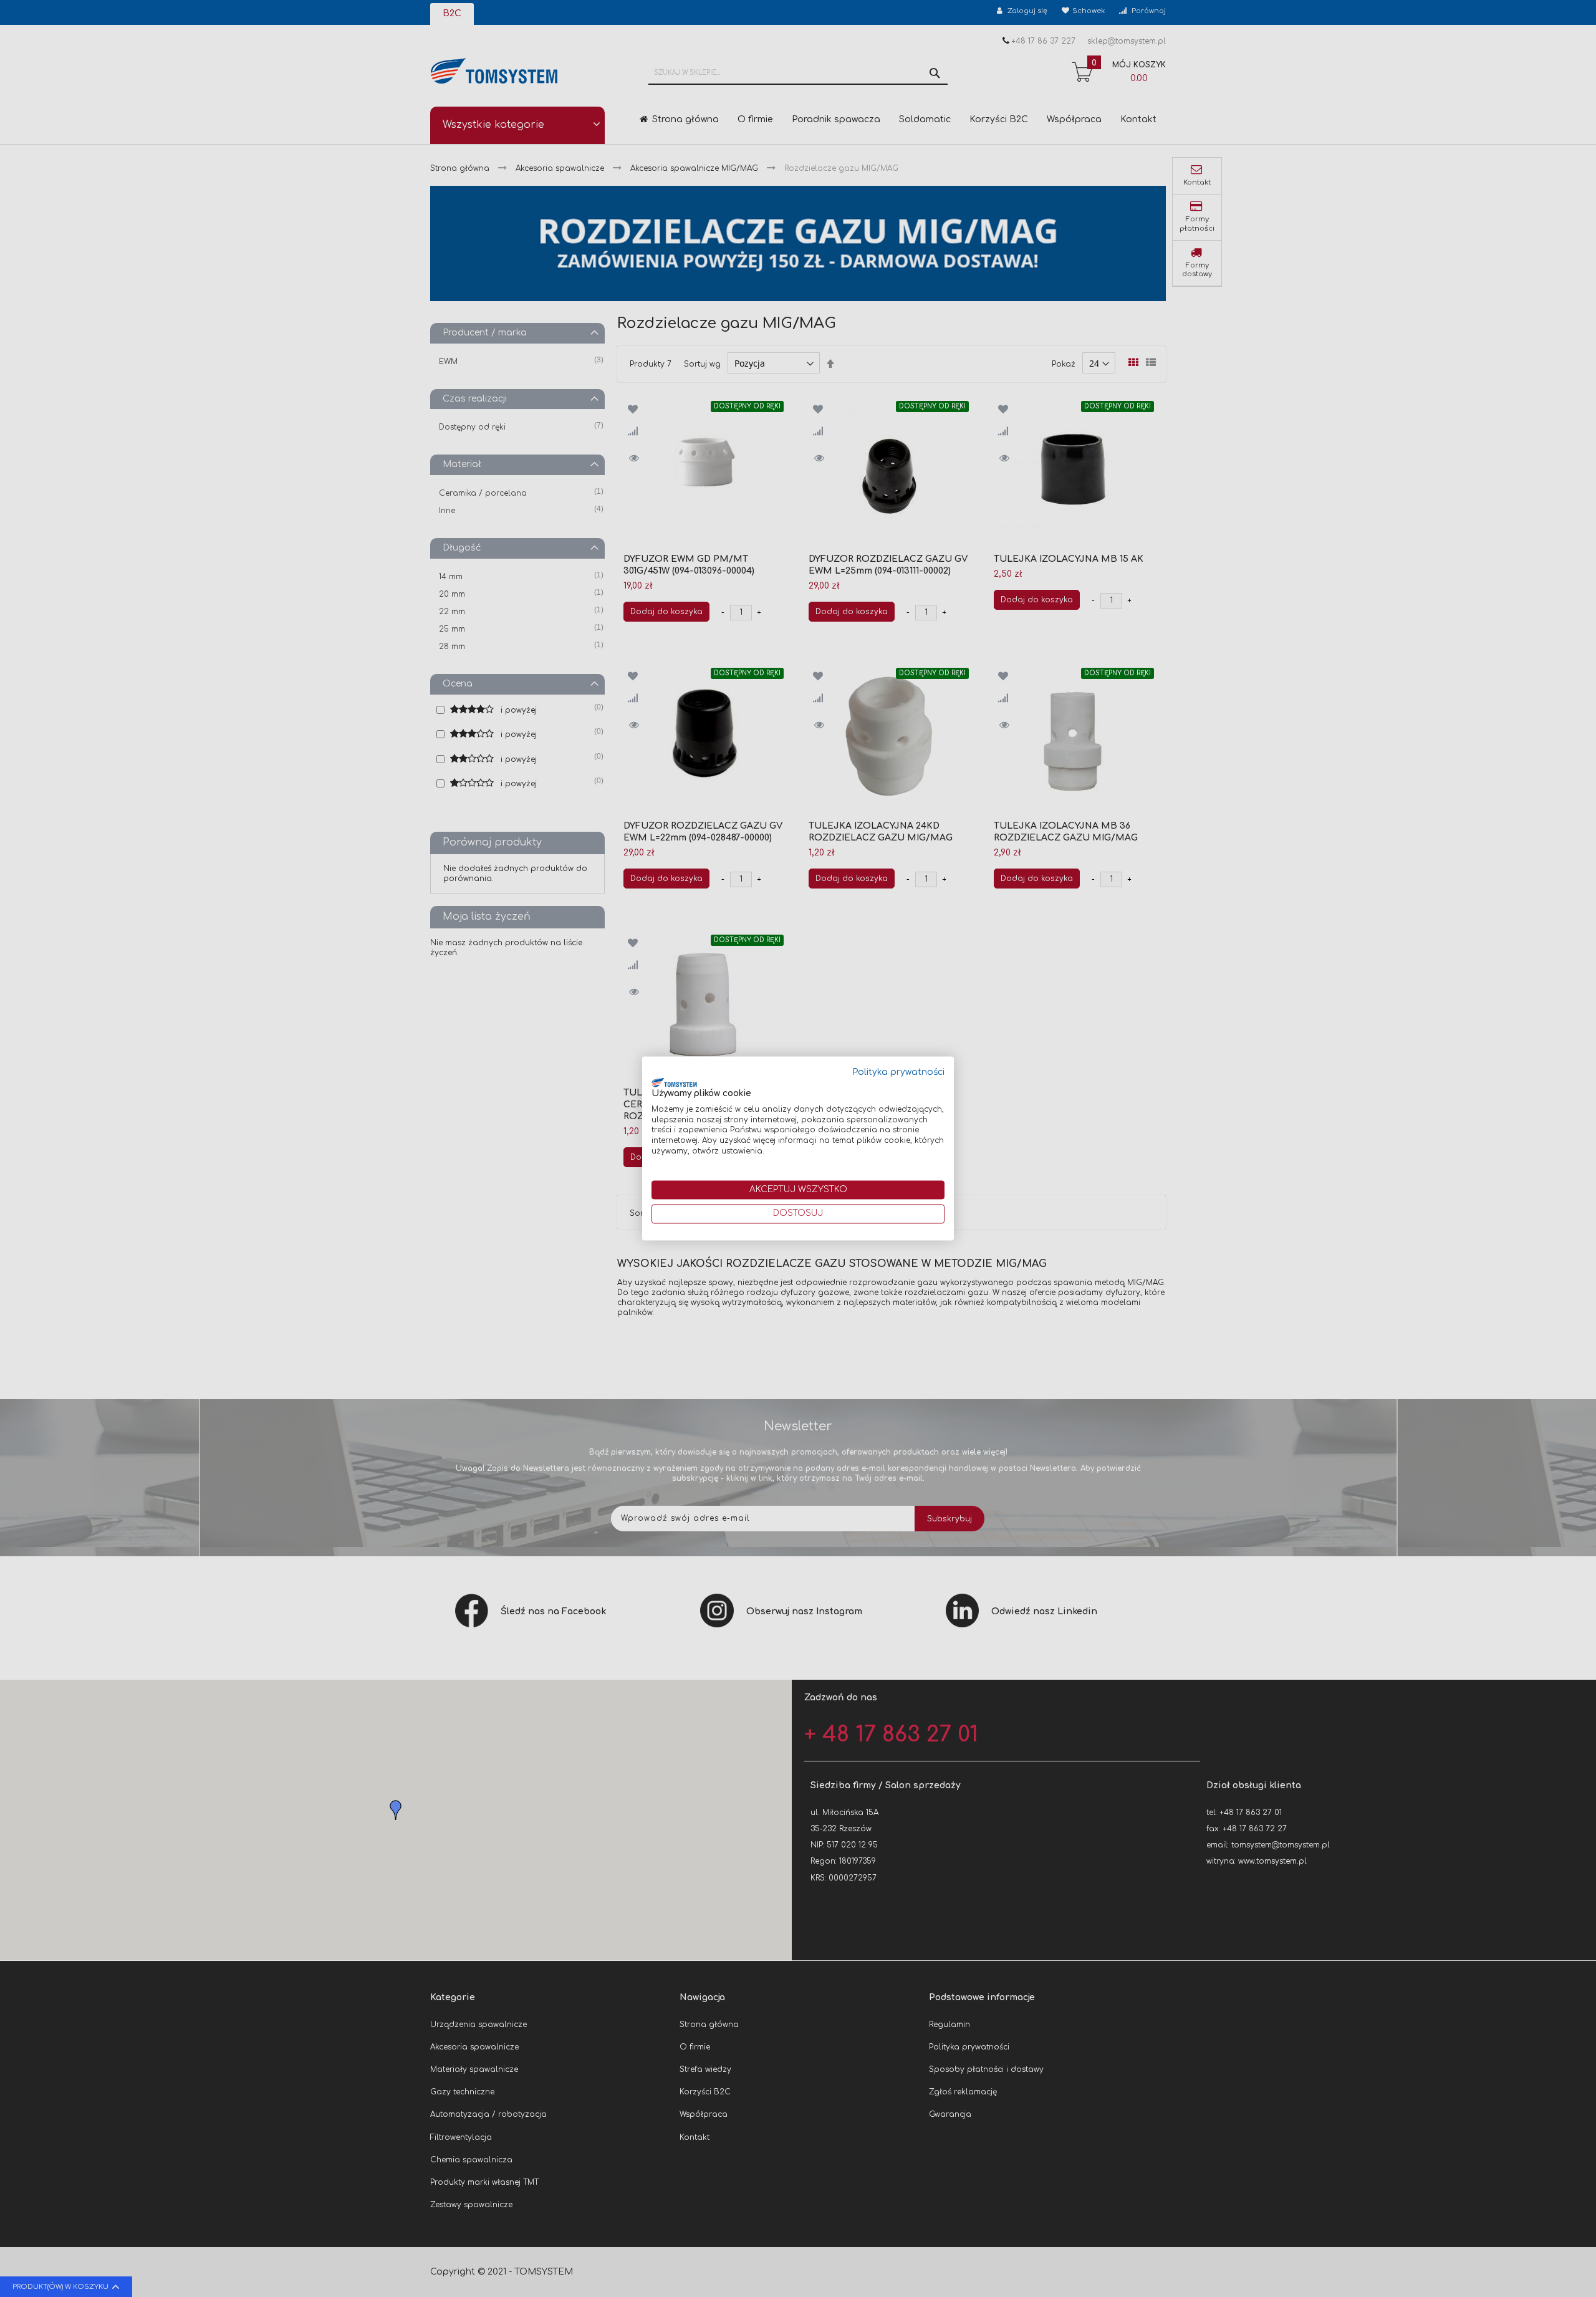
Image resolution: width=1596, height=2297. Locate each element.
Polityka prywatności (899, 1072)
